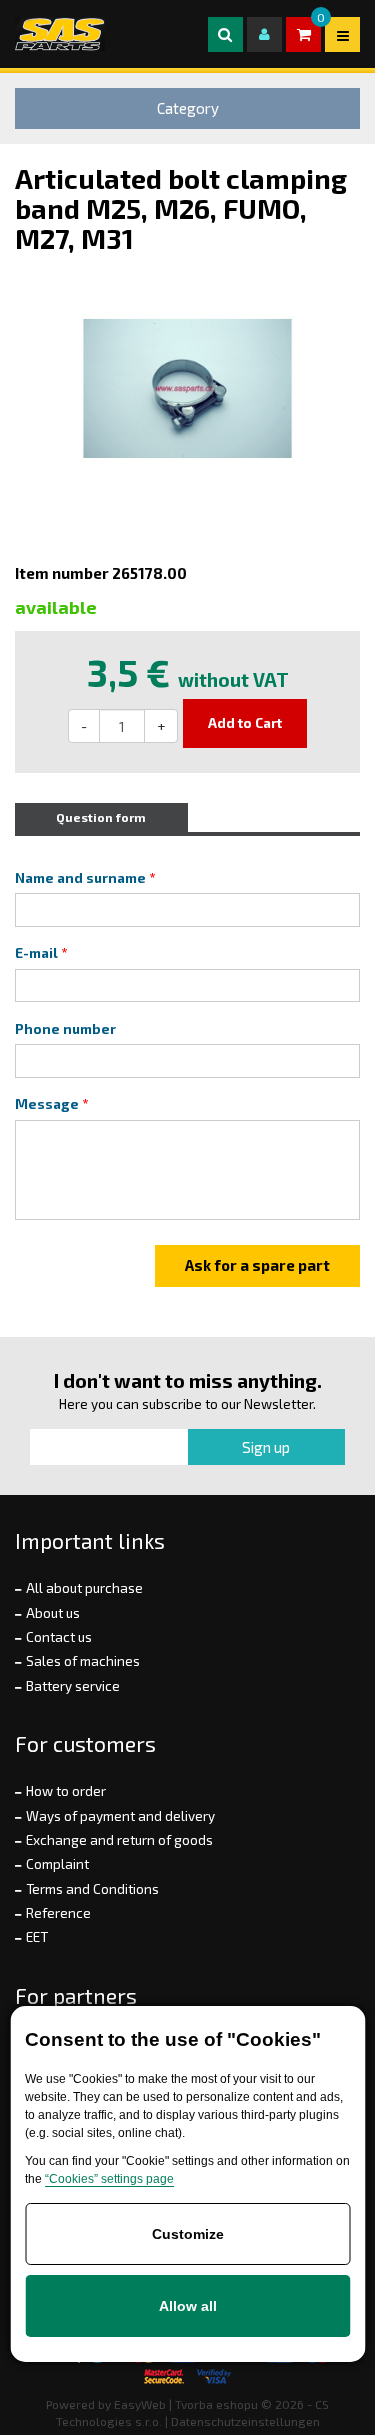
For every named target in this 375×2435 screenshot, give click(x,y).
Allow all (188, 2306)
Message (47, 1104)
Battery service (73, 1686)
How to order (66, 1791)
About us (53, 1613)
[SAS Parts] (60, 34)
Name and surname (80, 878)
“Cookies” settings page (109, 2179)
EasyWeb (140, 2404)
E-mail (36, 953)
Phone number (65, 1029)
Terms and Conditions (92, 1889)
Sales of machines (83, 1661)
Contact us (59, 1637)
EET (37, 1937)
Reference (58, 1913)
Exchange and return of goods (119, 1840)
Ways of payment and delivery (120, 1816)
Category (188, 108)
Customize (188, 2234)
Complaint (57, 1864)
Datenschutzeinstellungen (245, 2421)
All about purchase (84, 1588)
